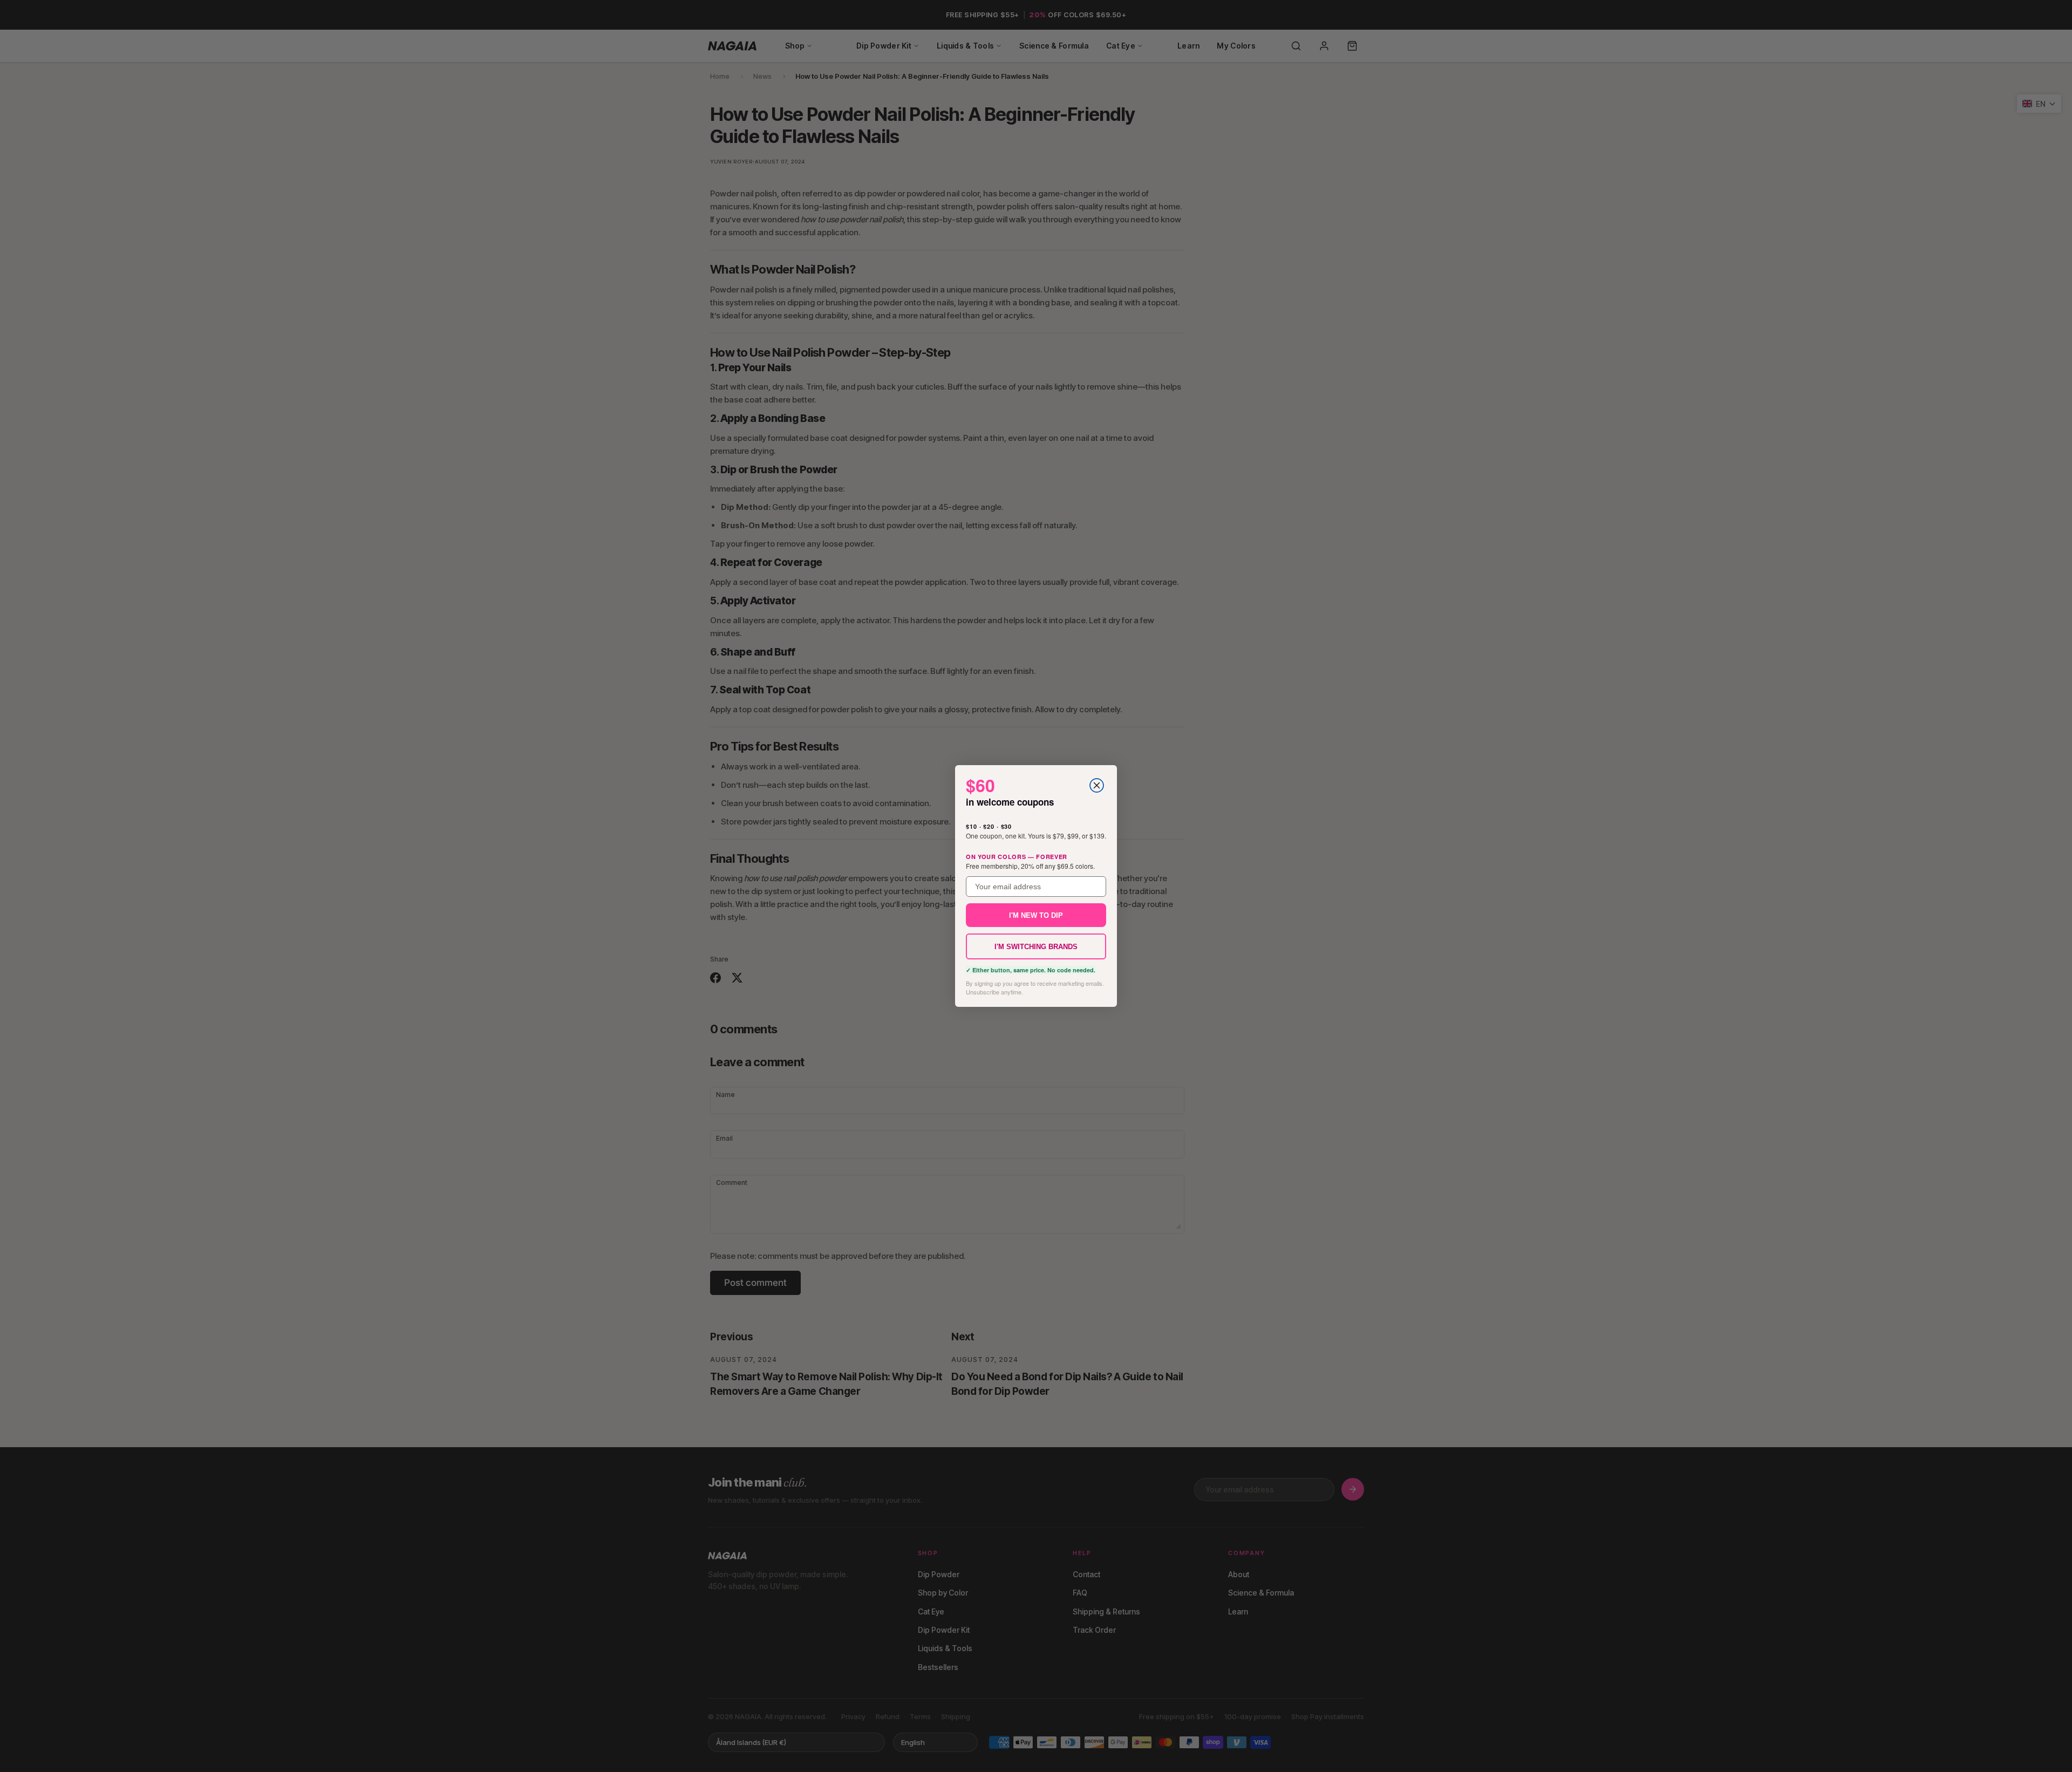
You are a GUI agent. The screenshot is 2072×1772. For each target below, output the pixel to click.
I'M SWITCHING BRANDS (1036, 947)
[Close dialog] (1097, 785)
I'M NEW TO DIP (1036, 915)
